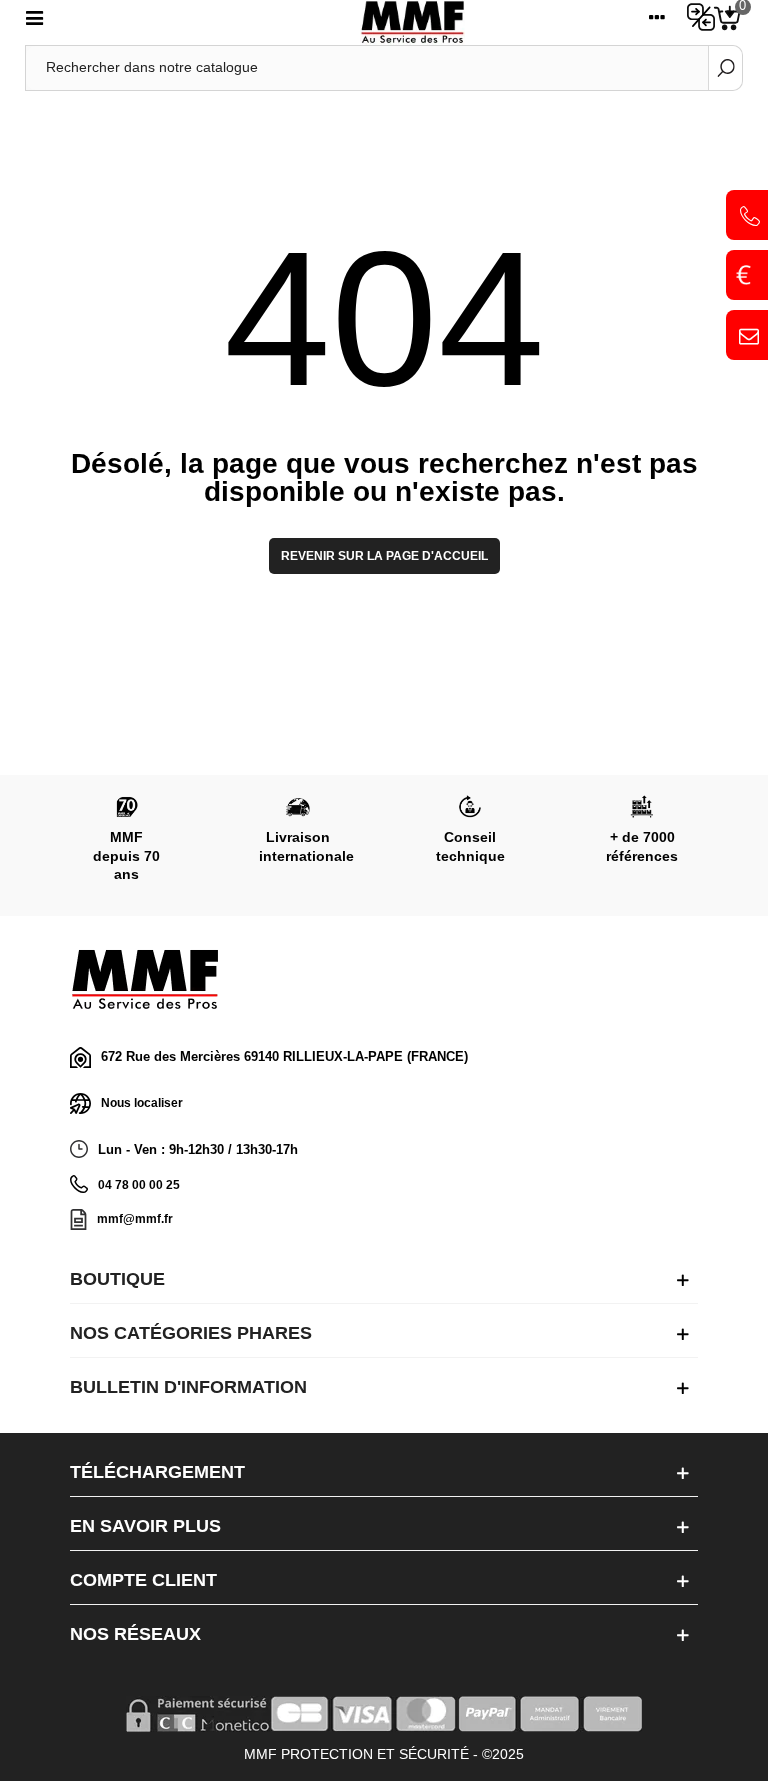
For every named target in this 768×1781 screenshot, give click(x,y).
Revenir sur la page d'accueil (384, 556)
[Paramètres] (657, 22)
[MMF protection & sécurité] (412, 22)
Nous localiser (142, 1103)
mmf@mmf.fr (135, 1219)
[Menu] (34, 22)
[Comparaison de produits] (695, 22)
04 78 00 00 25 (139, 1185)
